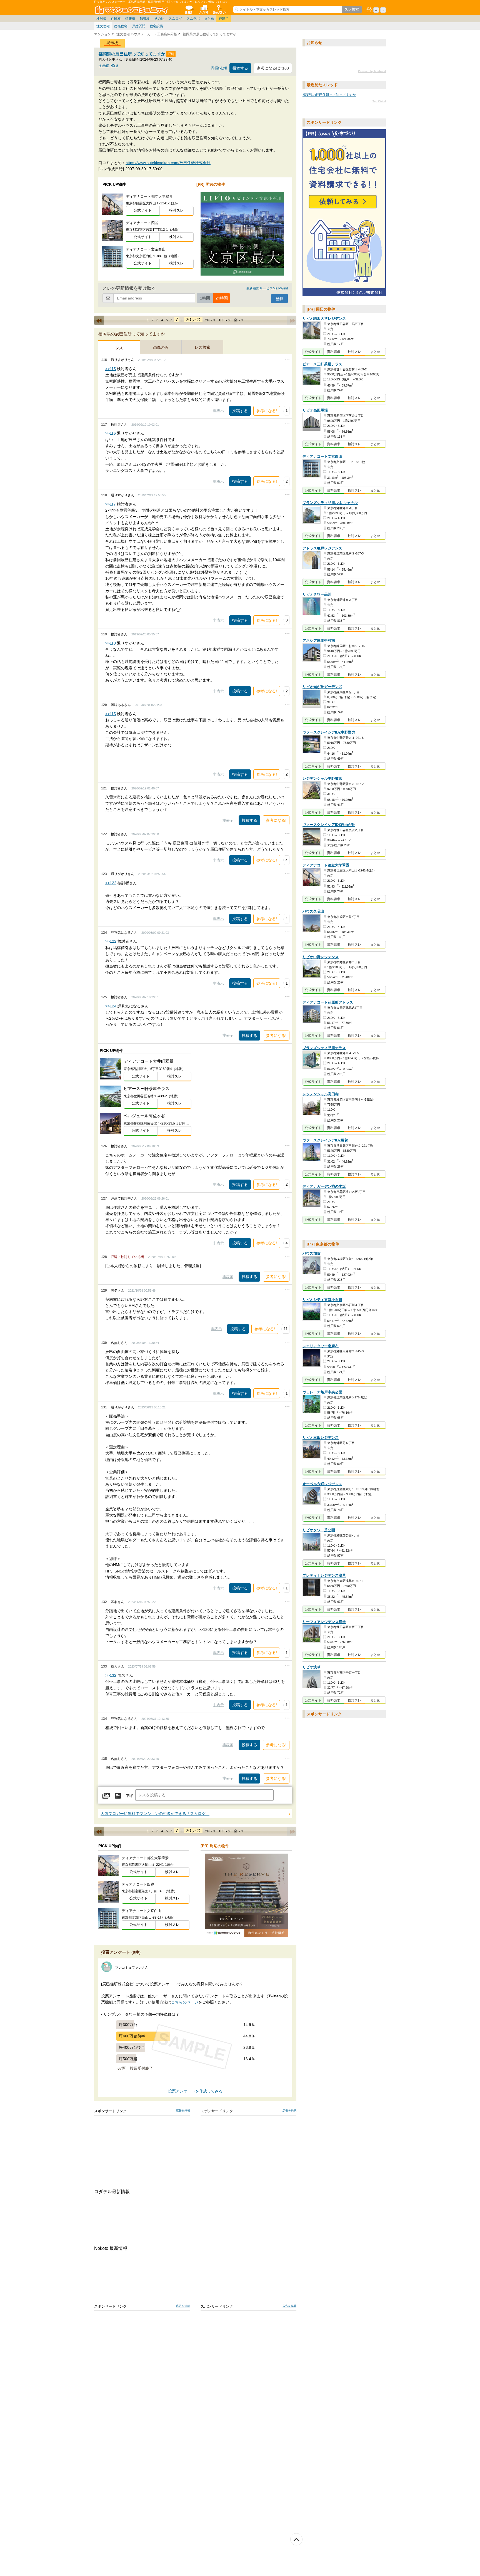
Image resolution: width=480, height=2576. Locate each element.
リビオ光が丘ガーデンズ (322, 687)
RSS (114, 65)
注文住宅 (103, 26)
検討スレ (176, 210)
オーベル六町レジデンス (322, 1484)
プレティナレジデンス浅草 (324, 1576)
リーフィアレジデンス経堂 (324, 1622)
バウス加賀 (312, 1254)
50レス (211, 320)
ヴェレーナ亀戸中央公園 (322, 1392)
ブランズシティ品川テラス (324, 1048)
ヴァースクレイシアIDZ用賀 (325, 1140)
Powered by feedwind (372, 71)
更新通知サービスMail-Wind (267, 288)
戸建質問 (139, 26)
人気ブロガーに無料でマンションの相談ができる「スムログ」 (155, 1814)
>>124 (111, 1006)
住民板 (116, 19)
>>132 (111, 1675)
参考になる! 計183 (273, 68)
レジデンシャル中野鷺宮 (322, 779)
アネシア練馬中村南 (319, 641)
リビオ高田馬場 (315, 410)
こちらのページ (185, 2002)
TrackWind (379, 101)
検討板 (101, 19)
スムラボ (193, 19)
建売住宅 (121, 26)
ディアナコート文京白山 (322, 457)
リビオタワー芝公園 (319, 1530)
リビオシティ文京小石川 (322, 1300)
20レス (193, 319)
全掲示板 (189, 9)
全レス (239, 320)
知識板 (145, 19)
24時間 (222, 298)
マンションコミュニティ (132, 9)
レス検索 (202, 347)
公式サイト (143, 210)
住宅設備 (156, 26)
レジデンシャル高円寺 (321, 1094)
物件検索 (204, 9)
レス (119, 348)
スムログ (175, 19)
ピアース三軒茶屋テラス (322, 364)
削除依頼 (219, 68)
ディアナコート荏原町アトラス (328, 1003)
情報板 (130, 19)
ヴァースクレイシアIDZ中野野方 (329, 733)
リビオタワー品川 (317, 595)
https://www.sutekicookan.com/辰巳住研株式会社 (168, 163)
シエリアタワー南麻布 (321, 1346)
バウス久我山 (313, 912)
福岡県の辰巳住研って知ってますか (132, 54)
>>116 (111, 433)
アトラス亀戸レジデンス (322, 548)
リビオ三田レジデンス (321, 1438)
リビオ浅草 (312, 1667)
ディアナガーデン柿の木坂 (324, 1187)
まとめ (209, 19)
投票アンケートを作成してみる (195, 2091)
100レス (225, 320)
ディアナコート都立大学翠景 (326, 865)
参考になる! (267, 411)
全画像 (104, 65)
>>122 (111, 883)
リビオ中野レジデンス (321, 957)
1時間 (205, 298)
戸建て (224, 19)
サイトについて (219, 9)
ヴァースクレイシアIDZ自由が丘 (329, 825)
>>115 (111, 369)
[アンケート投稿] (118, 1796)
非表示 (218, 411)
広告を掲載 (183, 2110)
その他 (159, 19)
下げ (129, 1796)
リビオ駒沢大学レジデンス (324, 319)
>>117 (111, 504)
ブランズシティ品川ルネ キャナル (330, 503)
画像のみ (161, 347)
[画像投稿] (106, 1796)
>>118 (111, 643)
